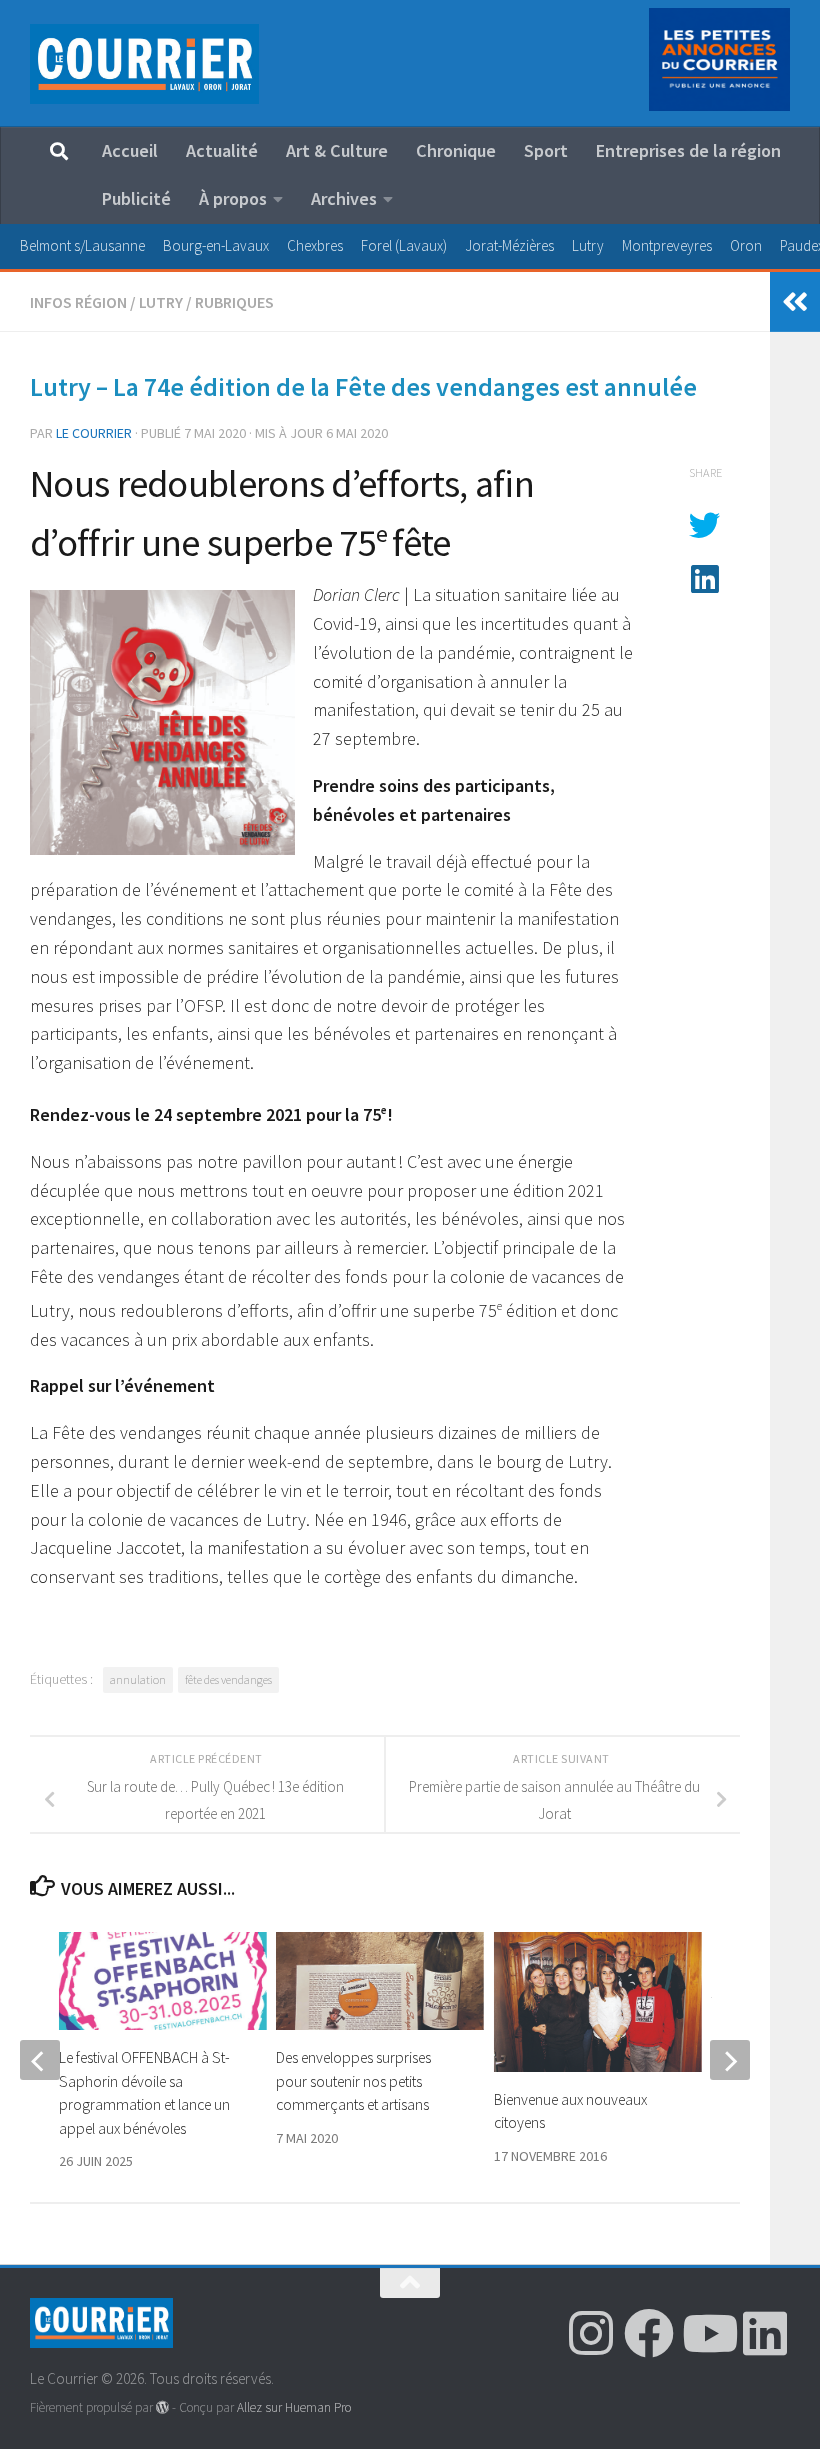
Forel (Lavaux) (404, 245)
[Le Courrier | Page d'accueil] (144, 64)
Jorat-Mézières (509, 245)
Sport (546, 150)
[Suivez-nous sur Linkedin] (765, 2333)
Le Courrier (94, 433)
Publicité (136, 198)
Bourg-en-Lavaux (216, 245)
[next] (730, 2060)
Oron (746, 245)
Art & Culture (337, 150)
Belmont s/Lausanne (82, 245)
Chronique (456, 150)
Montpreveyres (667, 245)
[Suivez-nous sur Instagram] (591, 2333)
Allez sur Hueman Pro (294, 2407)
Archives (344, 198)
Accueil (130, 150)
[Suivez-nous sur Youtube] (707, 2333)
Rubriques (234, 302)
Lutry (588, 245)
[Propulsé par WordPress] (162, 2407)
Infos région (78, 302)
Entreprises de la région (688, 150)
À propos (233, 198)
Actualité (222, 150)
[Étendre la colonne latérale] (795, 302)
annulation (138, 1679)
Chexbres (315, 245)
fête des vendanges (228, 1679)
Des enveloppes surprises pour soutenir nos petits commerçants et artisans (353, 2081)
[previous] (40, 2060)
